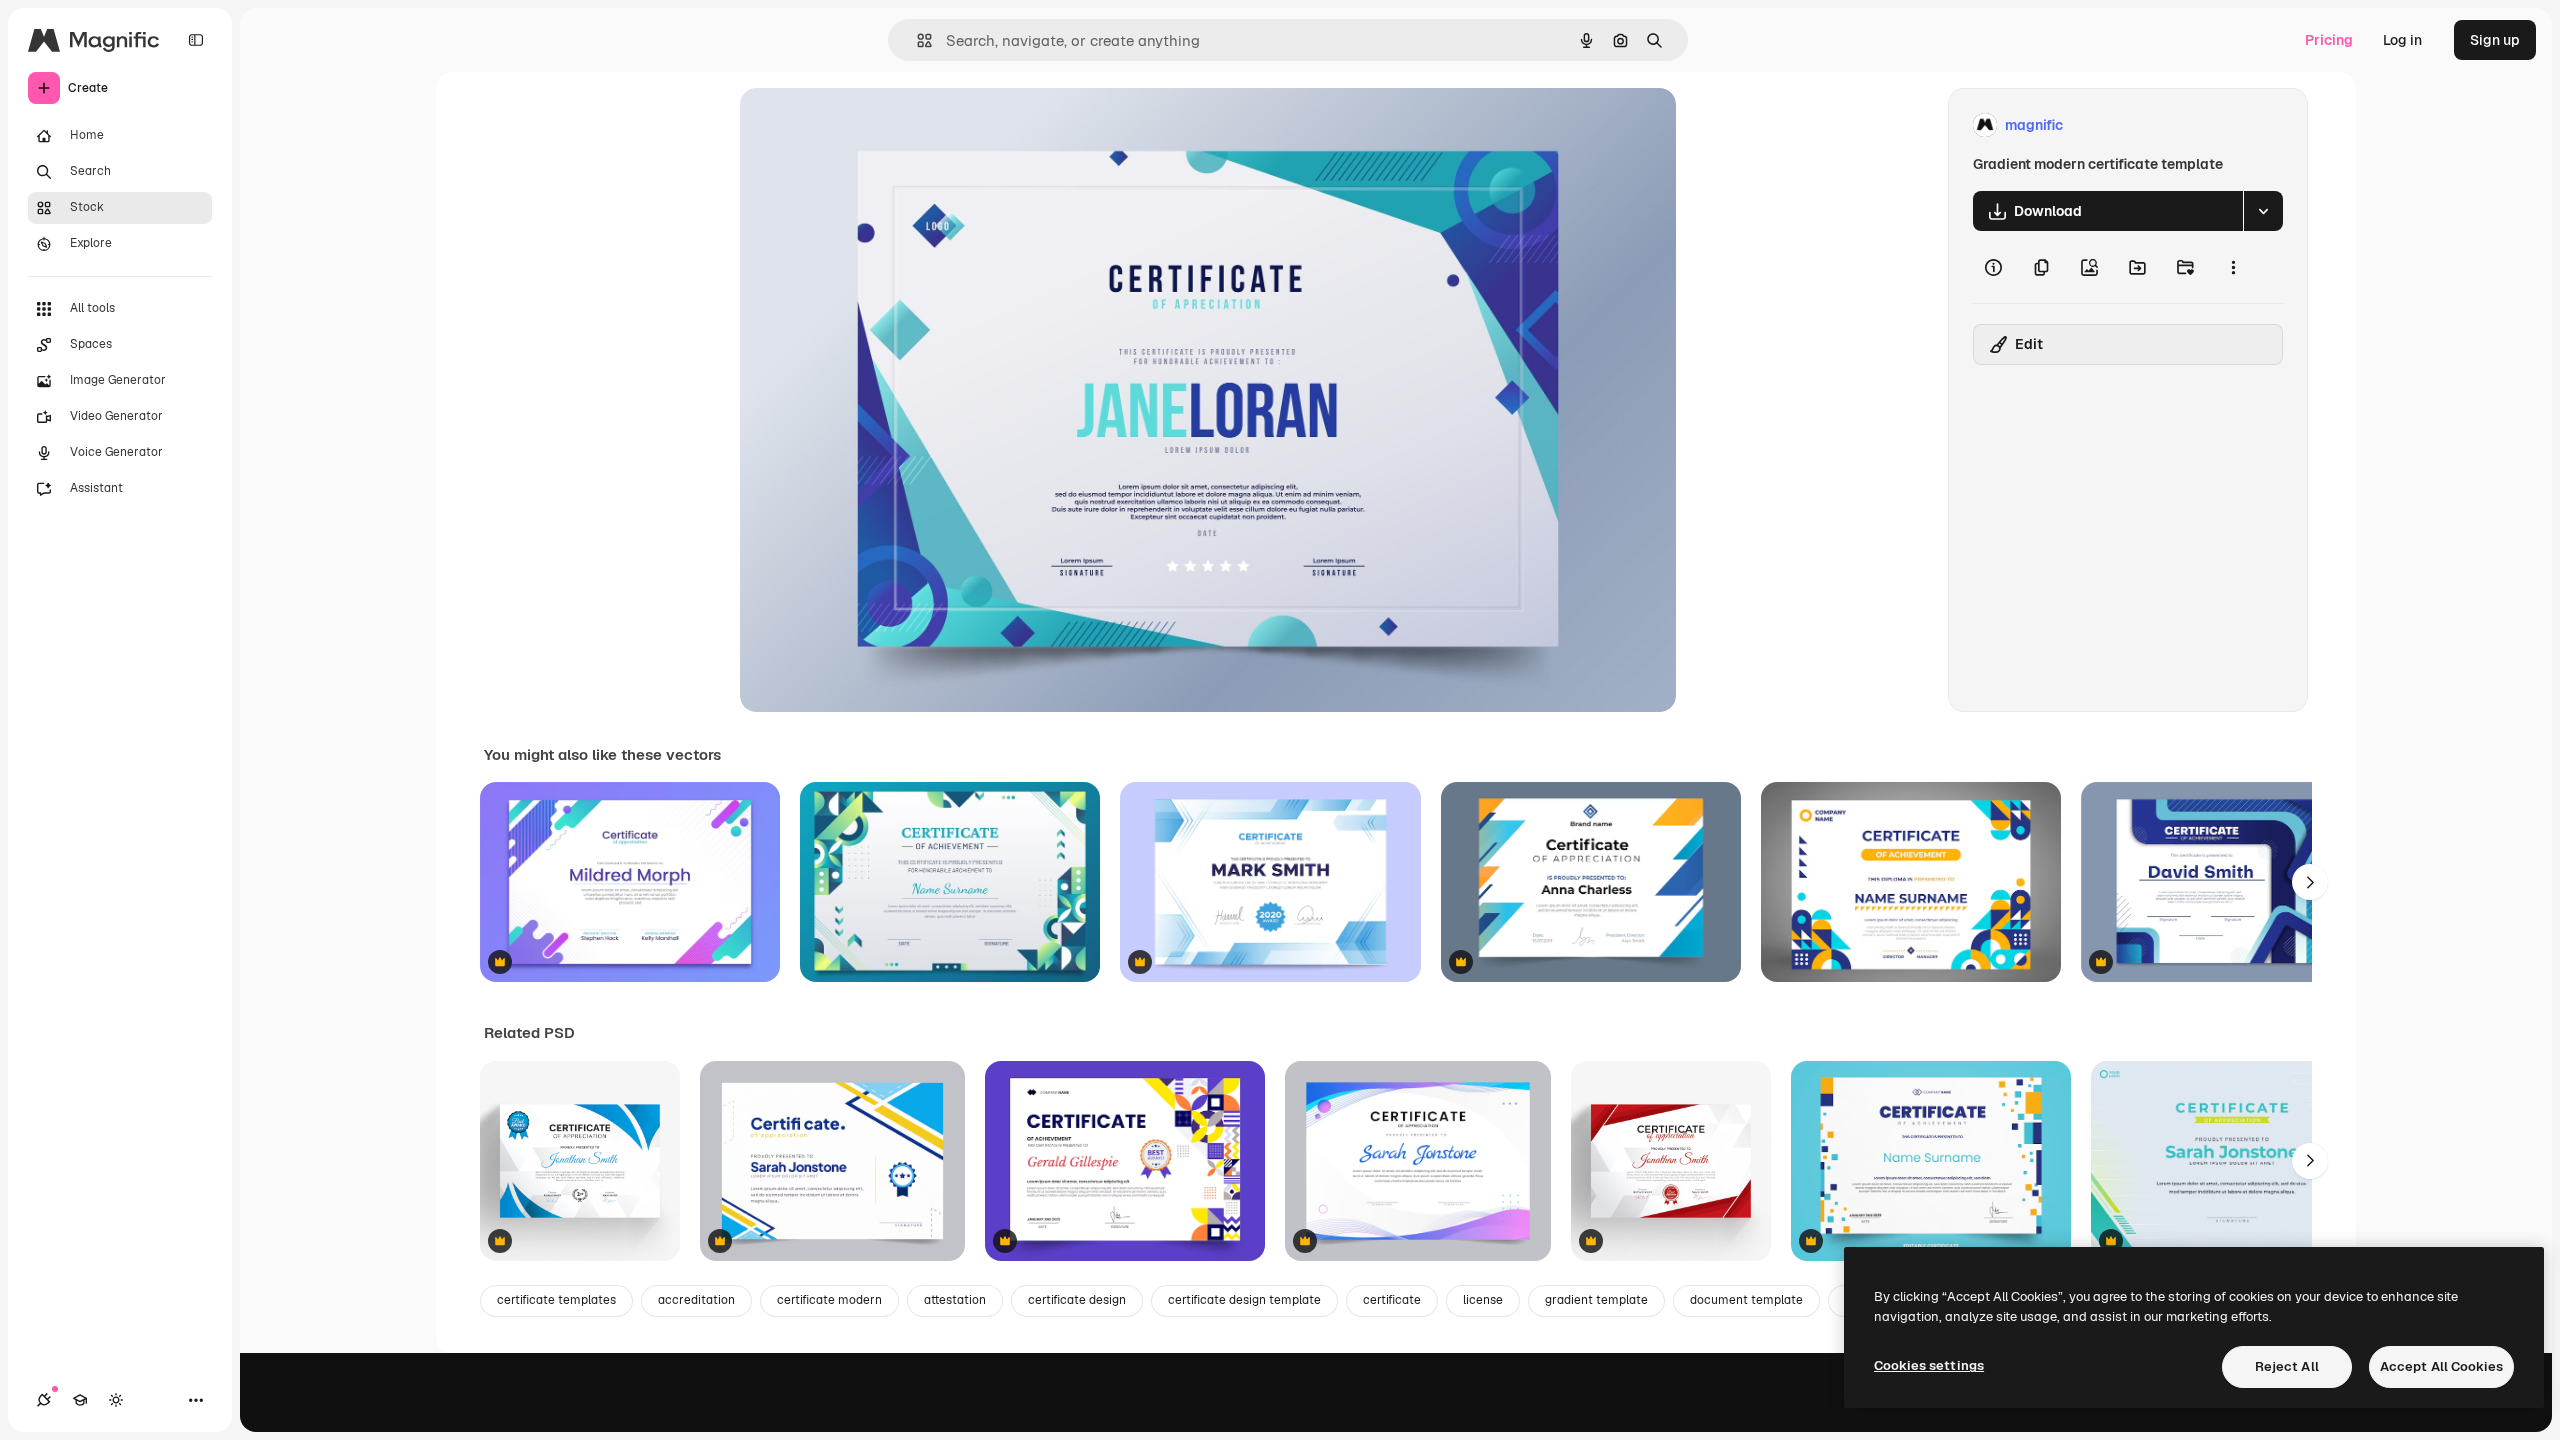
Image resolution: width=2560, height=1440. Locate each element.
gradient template (1596, 1300)
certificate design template (1244, 1300)
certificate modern (829, 1300)
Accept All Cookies (2441, 1366)
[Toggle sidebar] (196, 40)
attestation (955, 1300)
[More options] (2233, 267)
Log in (2402, 40)
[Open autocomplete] (916, 40)
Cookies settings (1929, 1365)
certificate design (1077, 1300)
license (1483, 1300)
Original (868, 125)
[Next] (2310, 882)
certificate (1392, 1300)
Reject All (2287, 1366)
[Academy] (80, 1400)
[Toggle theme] (116, 1400)
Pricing (2329, 40)
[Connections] (44, 1400)
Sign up (2495, 40)
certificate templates (556, 1300)
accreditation (696, 1300)
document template (1746, 1300)
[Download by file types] (2263, 211)
